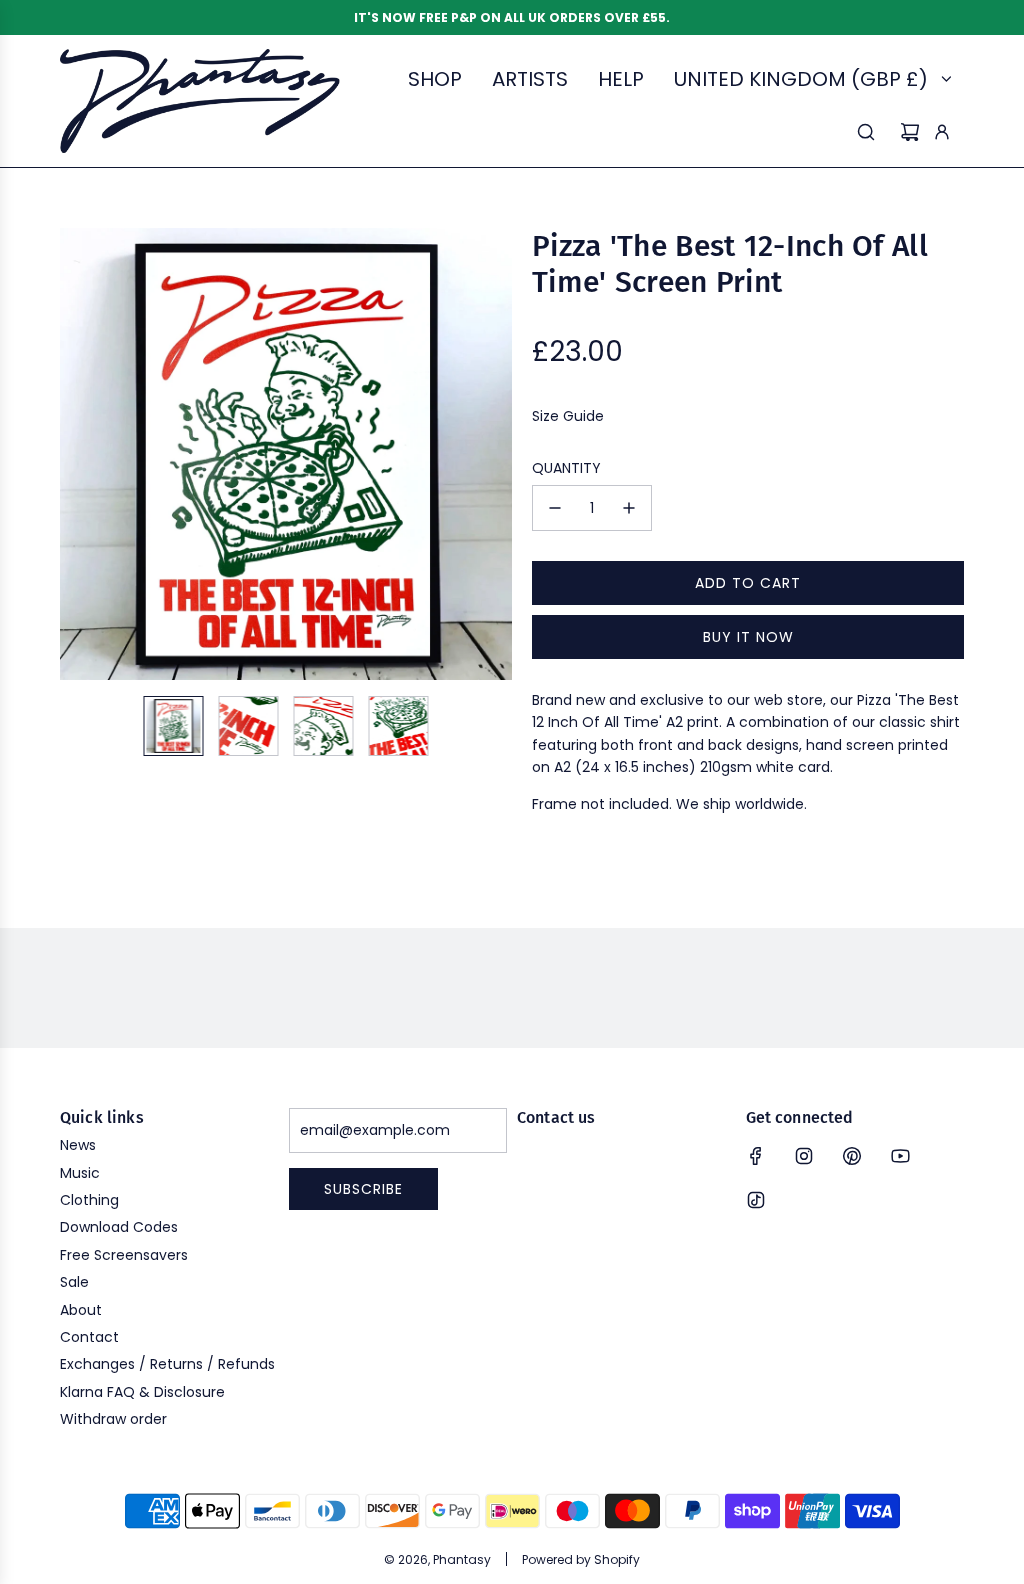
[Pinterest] (852, 1156)
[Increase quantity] (629, 508)
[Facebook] (756, 1156)
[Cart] (910, 132)
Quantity (566, 468)
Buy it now (748, 637)
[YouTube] (900, 1156)
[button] (76, 454)
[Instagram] (804, 1156)
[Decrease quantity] (555, 508)
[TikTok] (756, 1200)
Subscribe (363, 1189)
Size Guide (568, 416)
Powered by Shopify (581, 1559)
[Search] (866, 132)
